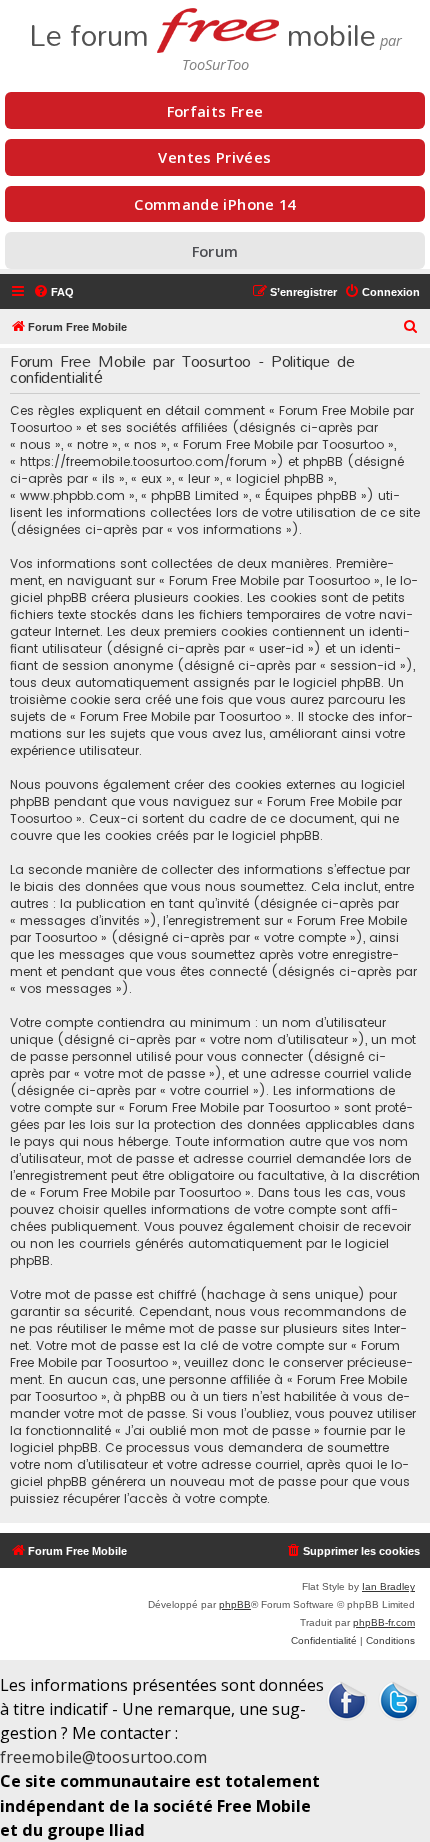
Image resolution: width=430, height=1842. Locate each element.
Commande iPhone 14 (215, 204)
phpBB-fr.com (384, 1622)
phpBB (235, 1604)
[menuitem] (53, 292)
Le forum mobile (202, 29)
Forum (215, 251)
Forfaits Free (215, 111)
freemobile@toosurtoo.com (103, 1757)
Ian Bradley (388, 1586)
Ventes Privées (214, 157)
